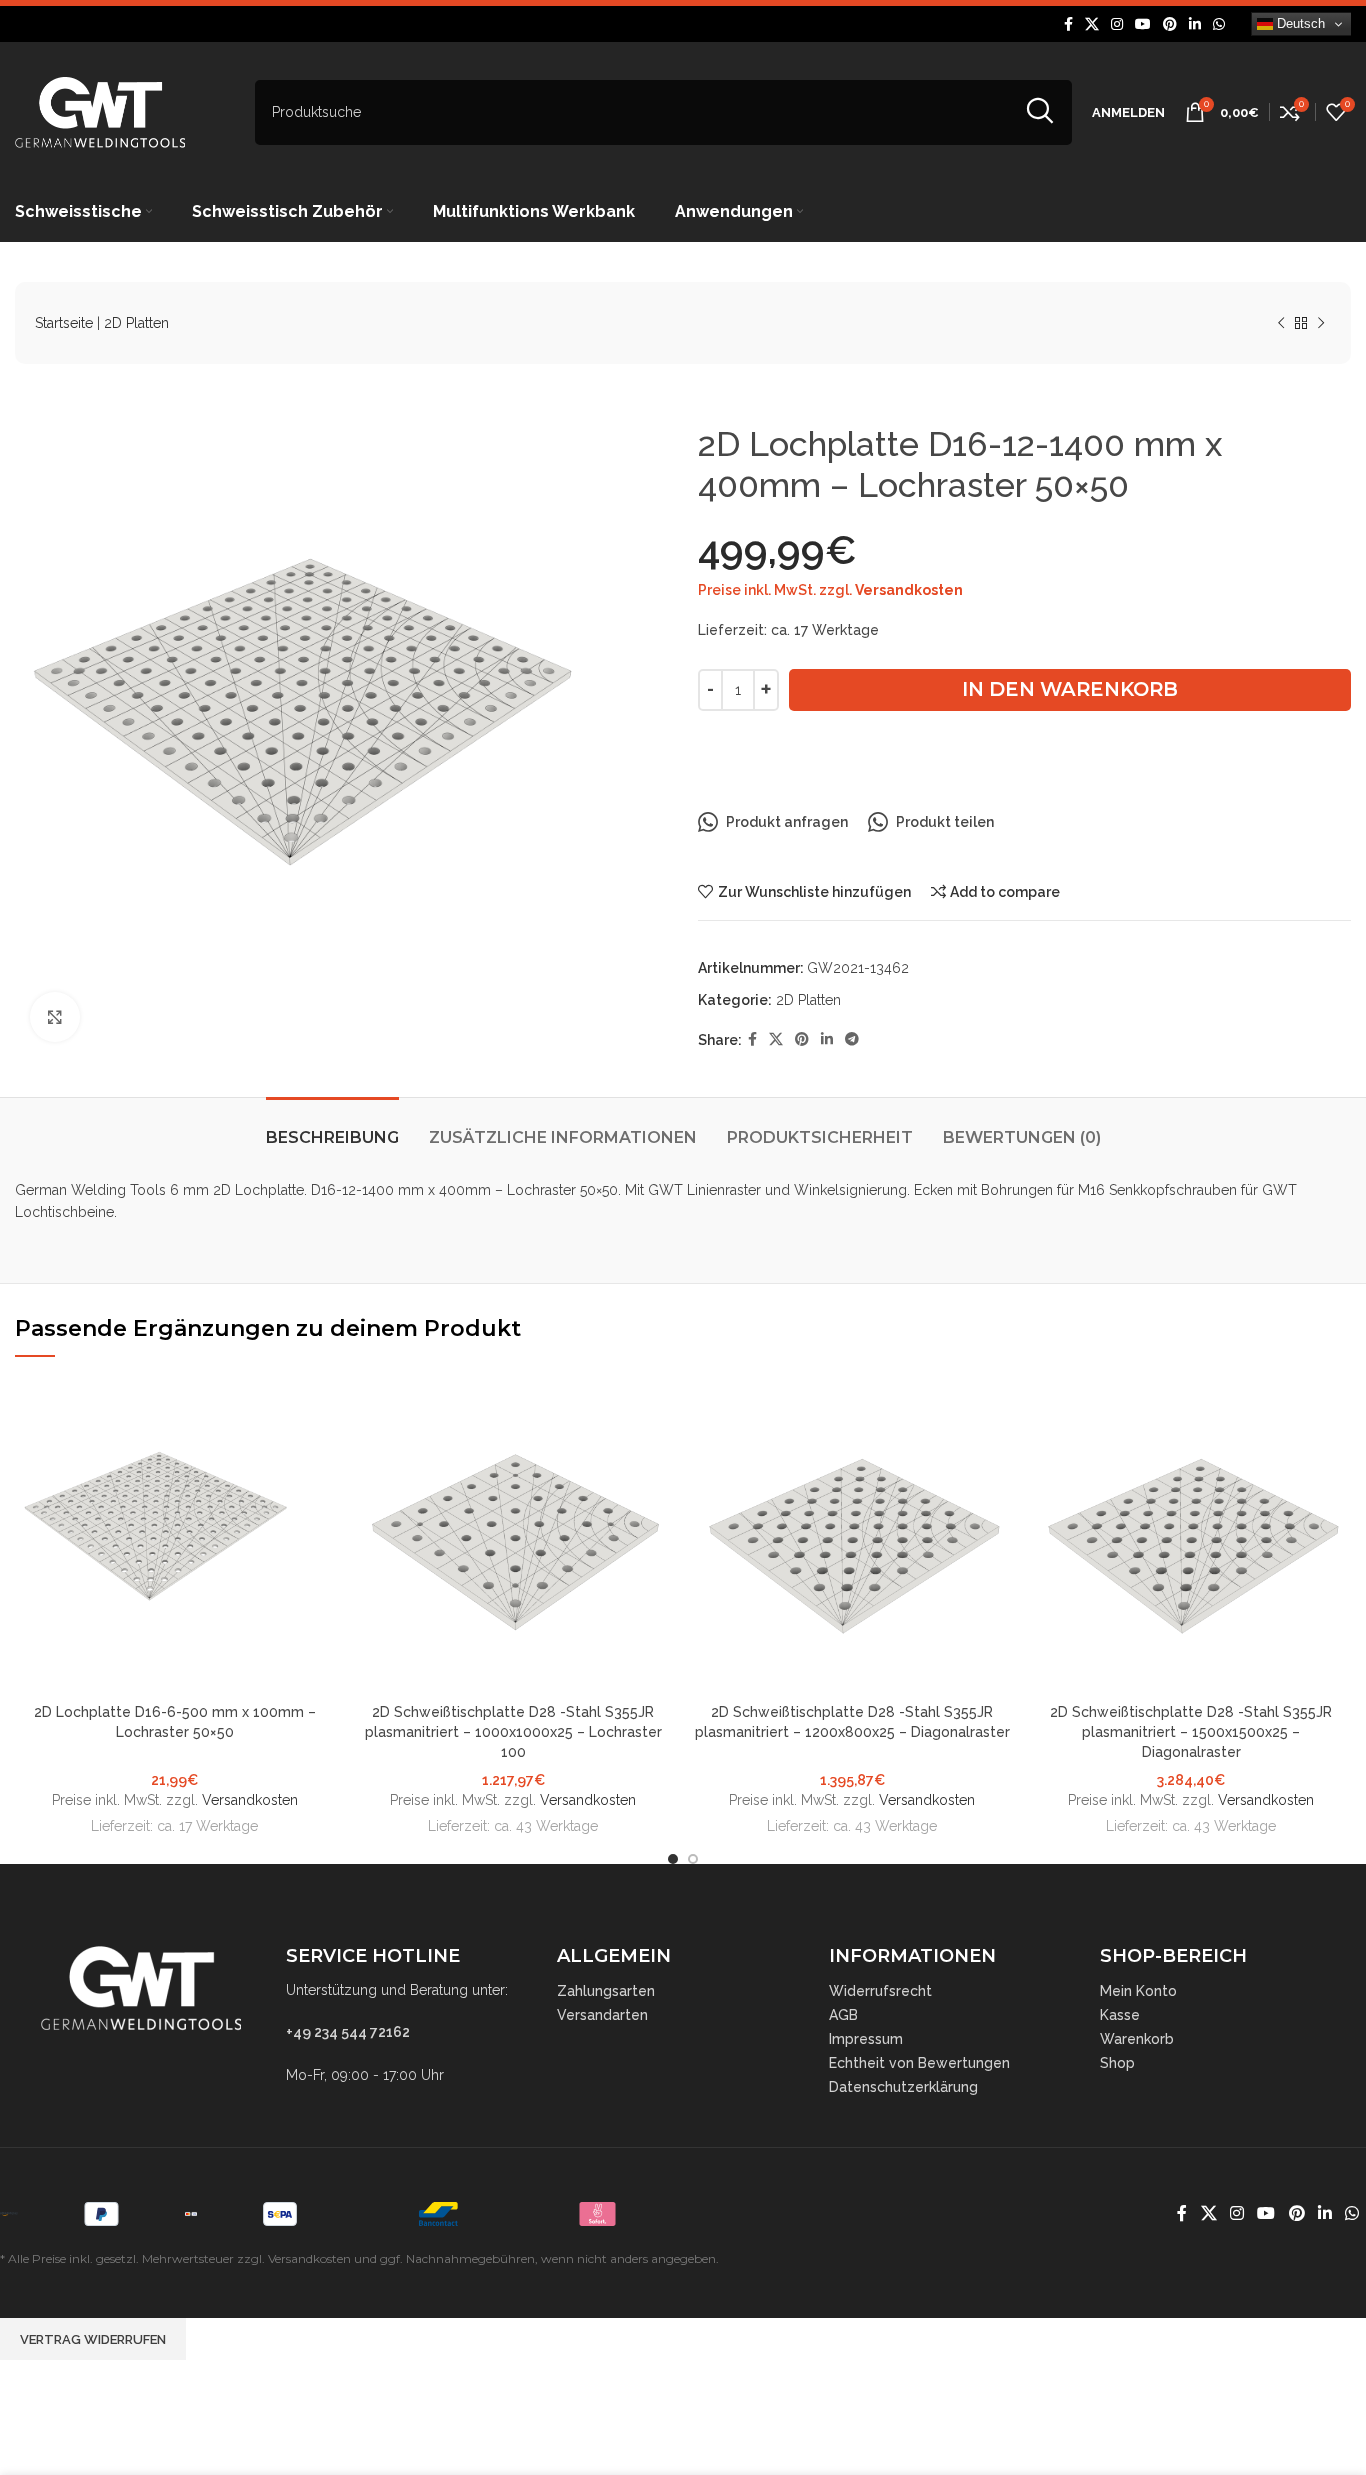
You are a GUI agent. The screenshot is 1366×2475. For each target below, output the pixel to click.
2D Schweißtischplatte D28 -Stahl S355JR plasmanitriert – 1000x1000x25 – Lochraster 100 (513, 1731)
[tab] (332, 1127)
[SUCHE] (1039, 112)
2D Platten (136, 323)
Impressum (866, 2039)
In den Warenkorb (1070, 689)
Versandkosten (909, 590)
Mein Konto (1138, 1991)
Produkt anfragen (787, 822)
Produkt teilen (945, 822)
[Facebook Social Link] (1068, 24)
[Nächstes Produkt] (1321, 324)
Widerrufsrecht (880, 1991)
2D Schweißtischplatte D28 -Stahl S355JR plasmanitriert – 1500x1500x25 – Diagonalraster (1191, 1731)
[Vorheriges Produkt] (1281, 324)
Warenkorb (1137, 2039)
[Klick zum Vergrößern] (55, 1017)
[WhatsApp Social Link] (1219, 24)
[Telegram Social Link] (852, 1039)
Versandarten (602, 2015)
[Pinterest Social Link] (1170, 24)
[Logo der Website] (100, 111)
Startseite (64, 323)
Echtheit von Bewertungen (919, 2063)
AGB (843, 2015)
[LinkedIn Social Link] (1195, 24)
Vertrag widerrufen (93, 2339)
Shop (1117, 2063)
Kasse (1120, 2015)
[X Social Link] (1092, 24)
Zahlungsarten (606, 1991)
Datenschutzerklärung (903, 2087)
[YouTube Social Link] (1143, 24)
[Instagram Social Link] (1117, 24)
